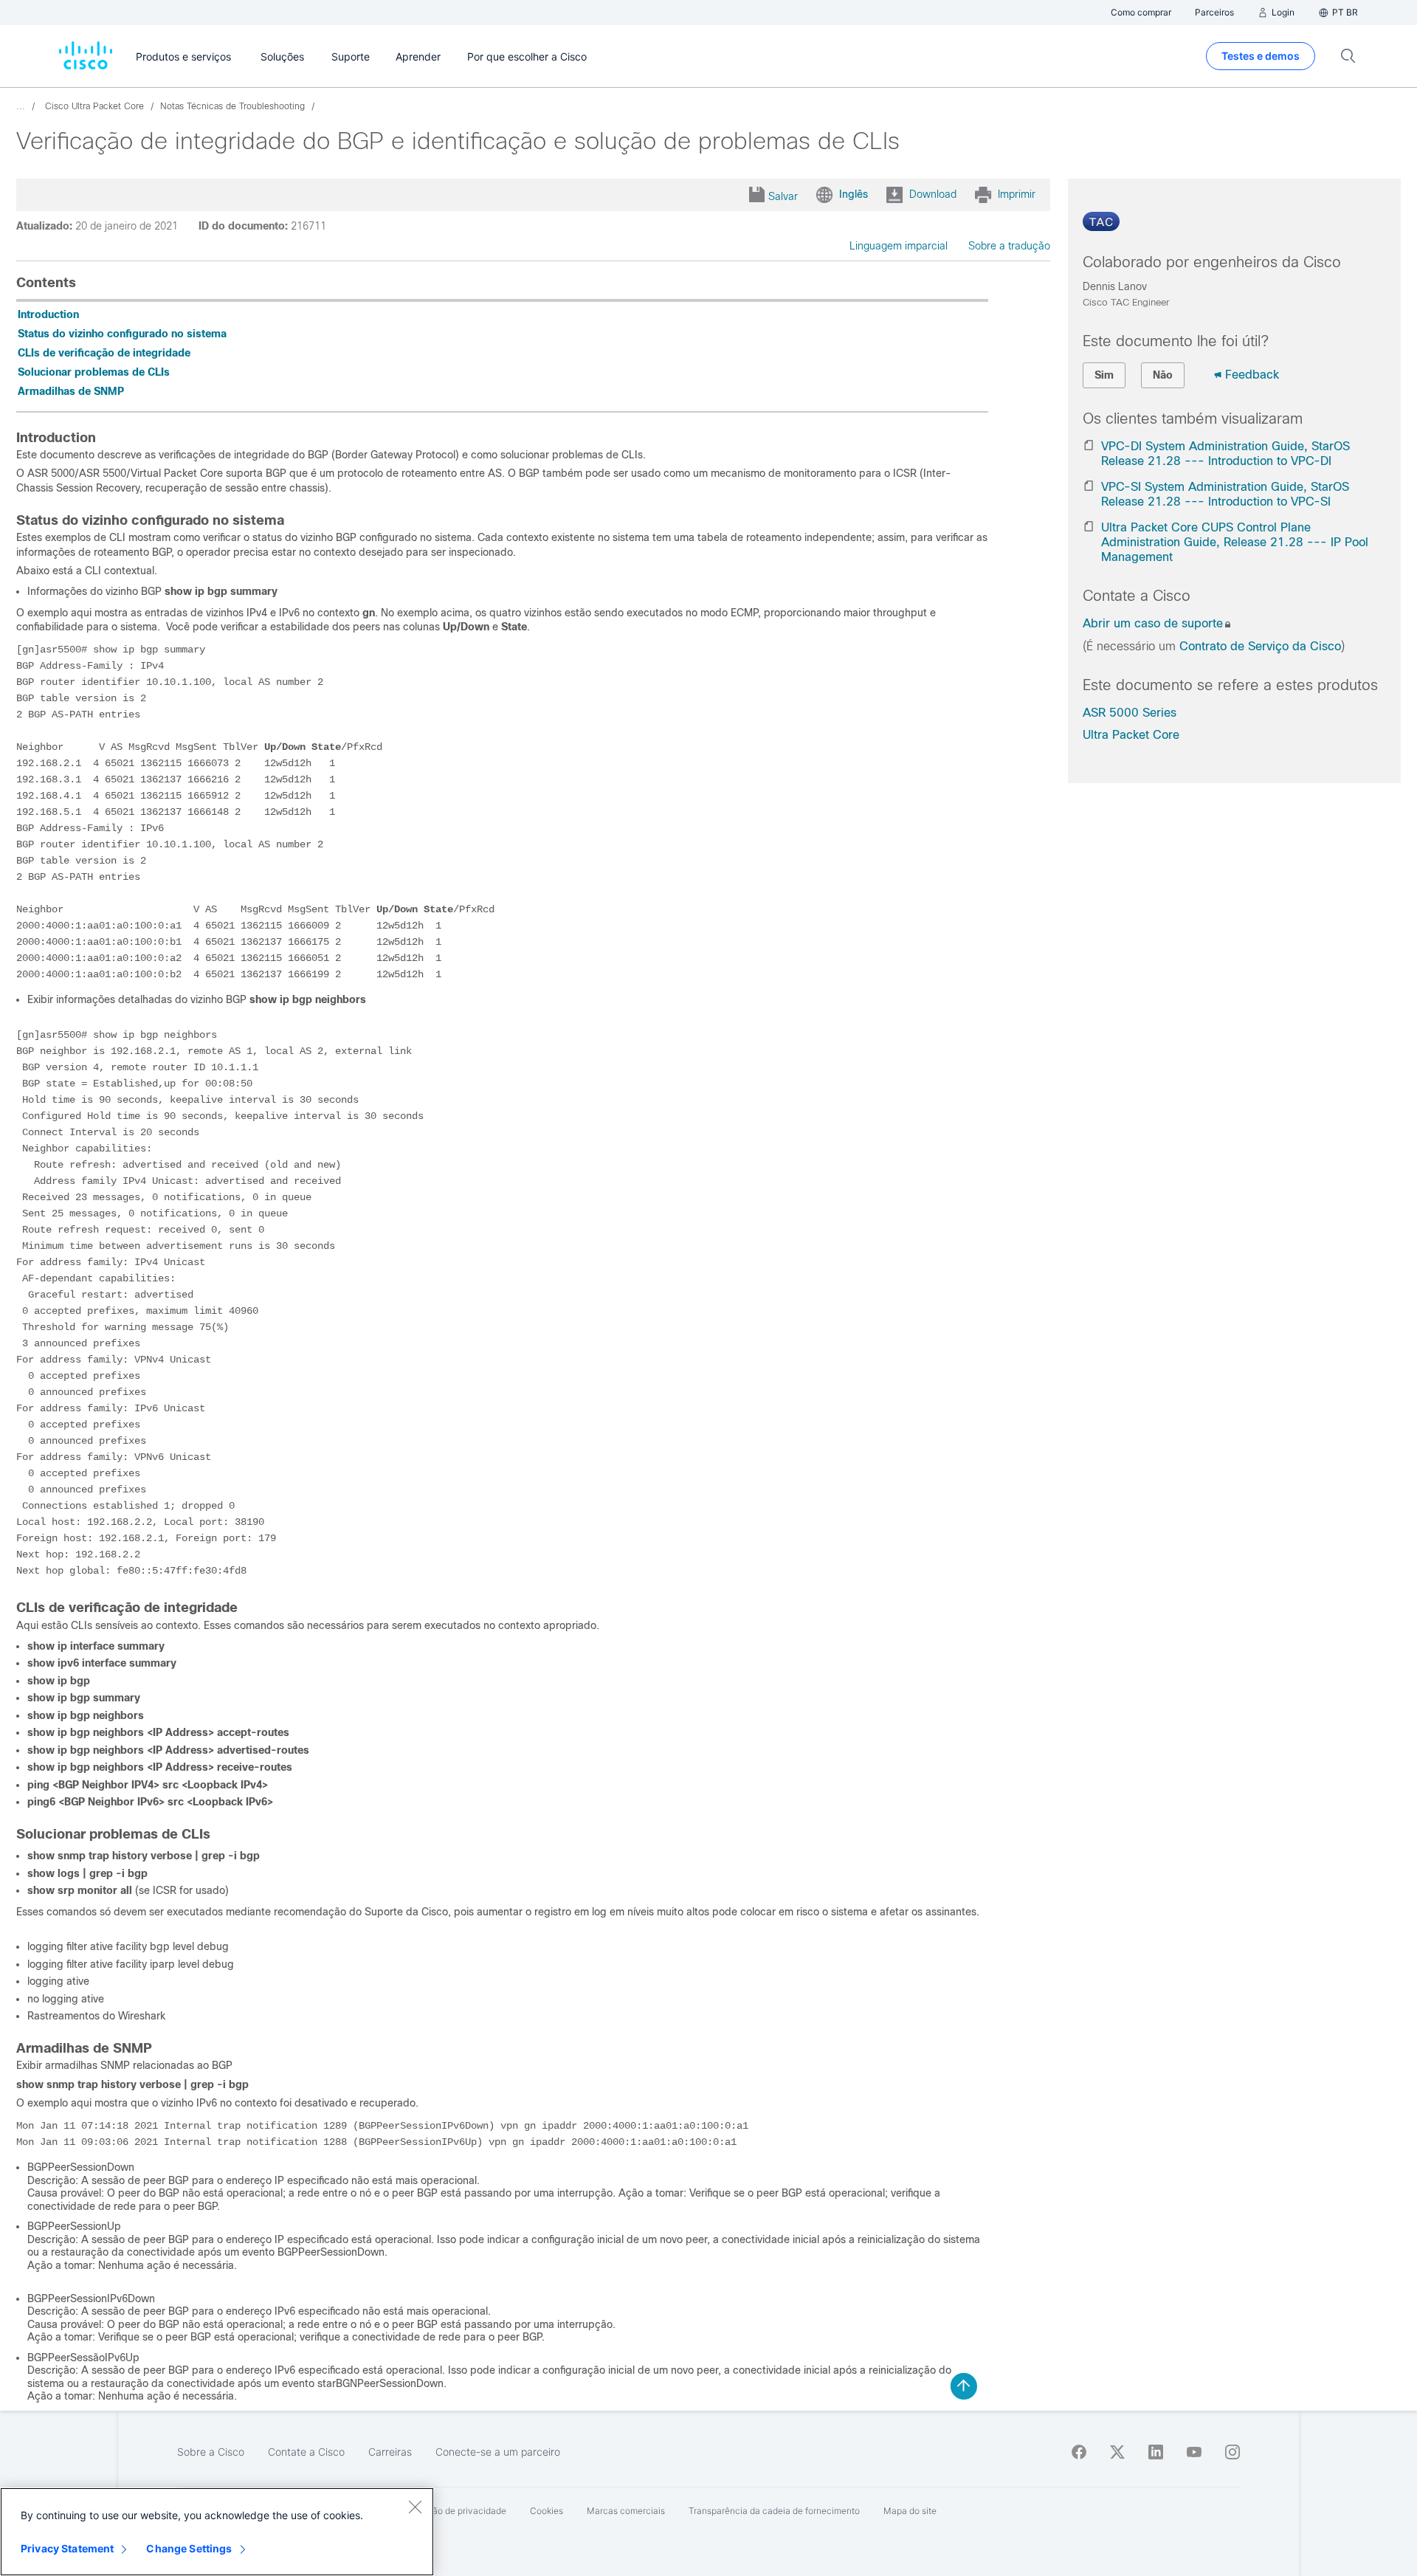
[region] (217, 2532)
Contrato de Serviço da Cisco (1260, 646)
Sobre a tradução (1009, 246)
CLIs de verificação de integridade (104, 353)
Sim (1104, 375)
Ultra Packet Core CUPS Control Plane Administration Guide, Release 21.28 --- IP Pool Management (1235, 542)
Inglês (854, 194)
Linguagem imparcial (899, 246)
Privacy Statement (67, 2548)
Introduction (48, 314)
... (21, 106)
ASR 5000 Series (1130, 713)
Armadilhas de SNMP (71, 391)
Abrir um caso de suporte (1153, 623)
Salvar (783, 196)
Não (1163, 375)
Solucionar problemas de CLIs (94, 372)
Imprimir (1017, 194)
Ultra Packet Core (1131, 735)
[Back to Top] (964, 2386)
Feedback (1252, 375)
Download (933, 194)
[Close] (415, 2507)
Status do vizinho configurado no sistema (122, 334)
